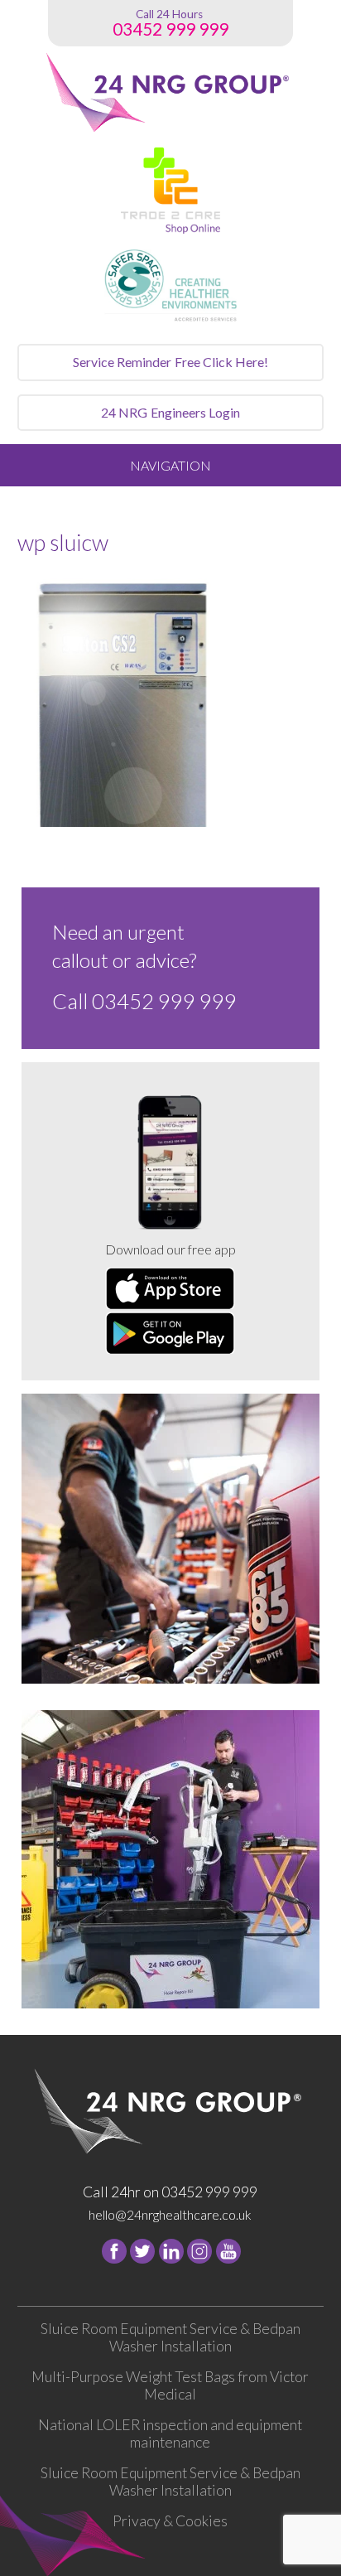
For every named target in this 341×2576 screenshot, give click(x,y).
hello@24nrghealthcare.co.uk (170, 2214)
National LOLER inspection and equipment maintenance (170, 2433)
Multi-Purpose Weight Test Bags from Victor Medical (170, 2385)
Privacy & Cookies (170, 2521)
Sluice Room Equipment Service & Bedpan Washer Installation (170, 2337)
